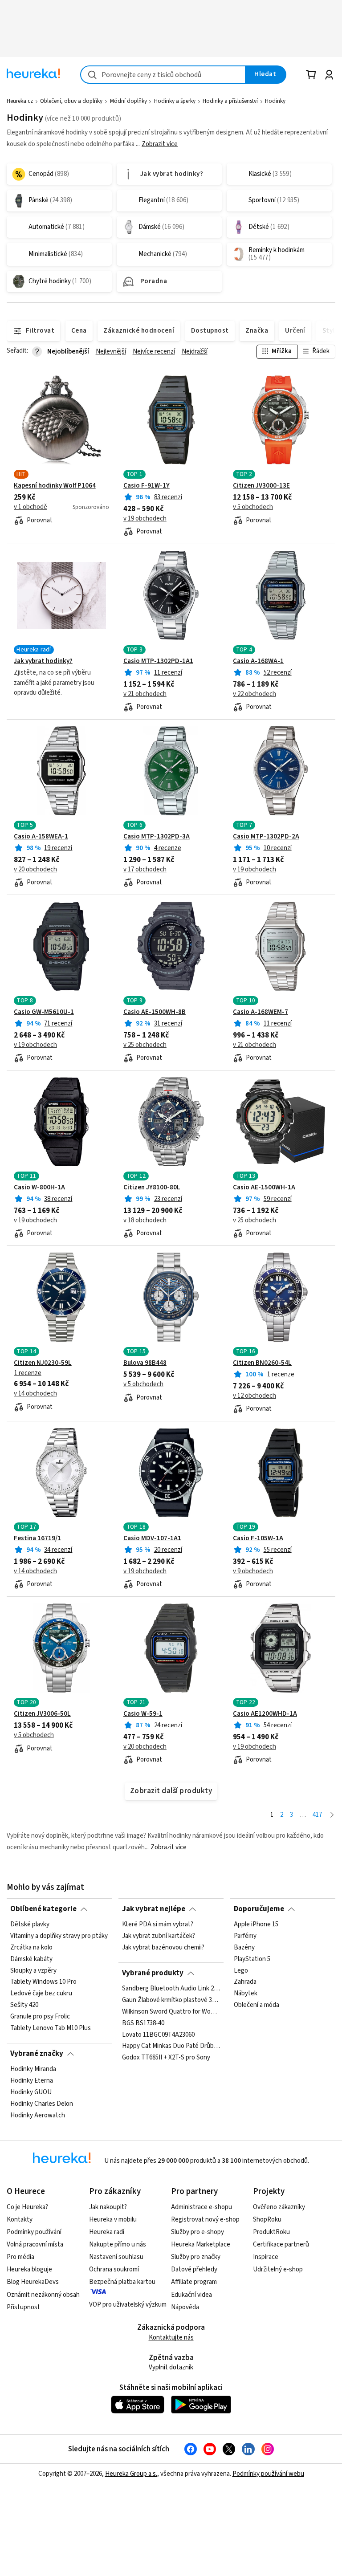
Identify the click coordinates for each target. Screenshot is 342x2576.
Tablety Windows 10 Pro (43, 1982)
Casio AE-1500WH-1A (264, 1188)
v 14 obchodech (35, 1394)
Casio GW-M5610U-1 (44, 1012)
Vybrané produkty (153, 1973)
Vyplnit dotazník (171, 2367)
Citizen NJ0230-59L (43, 1363)
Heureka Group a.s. (131, 2474)
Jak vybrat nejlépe (154, 1909)
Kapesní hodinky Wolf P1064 (55, 486)
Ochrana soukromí (114, 2269)
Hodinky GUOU (31, 2092)
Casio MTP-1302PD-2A (266, 837)
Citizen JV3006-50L (42, 1714)
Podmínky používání (34, 2232)
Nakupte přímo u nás (118, 2244)
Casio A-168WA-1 (258, 661)
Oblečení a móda (256, 2006)
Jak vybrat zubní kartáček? (159, 1936)
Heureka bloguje (29, 2269)
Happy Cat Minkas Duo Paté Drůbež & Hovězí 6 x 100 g (171, 2047)
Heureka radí (107, 2232)
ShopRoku (267, 2220)
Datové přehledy (194, 2269)
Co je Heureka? (27, 2207)
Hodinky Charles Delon (42, 2104)
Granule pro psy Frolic (40, 2017)
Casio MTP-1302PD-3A (157, 837)
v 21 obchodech (145, 694)
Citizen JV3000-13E (261, 486)
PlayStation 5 (252, 1959)
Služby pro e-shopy (197, 2232)
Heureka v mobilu (113, 2220)
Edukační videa (191, 2295)
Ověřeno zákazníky (279, 2207)
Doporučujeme (259, 1909)
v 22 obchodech (254, 694)
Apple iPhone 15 (256, 1925)
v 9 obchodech (253, 1571)
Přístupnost (23, 2307)
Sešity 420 (24, 2006)
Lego (241, 1971)
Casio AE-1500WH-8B (155, 1012)
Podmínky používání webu (268, 2474)
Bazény (244, 1948)
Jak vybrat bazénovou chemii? (163, 1948)
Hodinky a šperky (175, 101)
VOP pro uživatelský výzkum (128, 2305)
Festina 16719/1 (37, 1538)
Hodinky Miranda (33, 2069)
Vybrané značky (37, 2054)
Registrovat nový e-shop (205, 2220)
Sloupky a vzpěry (33, 1971)
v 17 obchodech (145, 870)
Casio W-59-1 (143, 1714)
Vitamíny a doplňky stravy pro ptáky (59, 1936)
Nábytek (246, 1994)
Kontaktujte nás (171, 2338)
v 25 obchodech (145, 1045)
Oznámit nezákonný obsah (43, 2295)
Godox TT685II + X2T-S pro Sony (166, 2058)
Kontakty (20, 2220)
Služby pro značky (196, 2257)
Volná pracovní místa (35, 2244)
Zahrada (245, 1982)
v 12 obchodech (254, 1396)
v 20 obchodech (35, 870)
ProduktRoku (271, 2232)
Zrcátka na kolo (31, 1948)
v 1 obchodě (31, 507)
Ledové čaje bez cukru (41, 1994)
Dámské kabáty (31, 1959)
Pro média (20, 2257)
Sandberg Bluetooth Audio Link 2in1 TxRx (171, 1989)
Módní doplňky (128, 101)
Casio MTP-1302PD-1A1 (158, 661)
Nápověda (185, 2307)
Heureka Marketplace (201, 2244)
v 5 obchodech (253, 507)
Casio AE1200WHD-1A (265, 1714)
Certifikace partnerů (281, 2244)
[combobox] (163, 75)
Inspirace (266, 2257)
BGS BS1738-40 (143, 2023)
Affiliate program (194, 2282)
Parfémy (245, 1936)
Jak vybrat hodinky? (43, 661)
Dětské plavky (30, 1925)
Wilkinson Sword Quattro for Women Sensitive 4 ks (171, 2012)
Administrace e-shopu (202, 2207)
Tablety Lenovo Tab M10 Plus (51, 2028)
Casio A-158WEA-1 (41, 837)
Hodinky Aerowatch (38, 2116)
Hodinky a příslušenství (230, 101)
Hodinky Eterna (32, 2081)
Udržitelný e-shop (278, 2269)
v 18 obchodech (145, 1221)
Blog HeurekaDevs (33, 2282)
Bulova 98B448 (145, 1363)
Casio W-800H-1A (39, 1188)
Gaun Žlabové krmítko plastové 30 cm (171, 2000)
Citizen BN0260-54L (262, 1363)
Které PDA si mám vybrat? (158, 1925)
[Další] (332, 1815)
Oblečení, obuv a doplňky (71, 101)
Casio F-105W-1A (258, 1538)
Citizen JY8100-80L (152, 1188)
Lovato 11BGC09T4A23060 (158, 2035)
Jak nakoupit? (108, 2207)
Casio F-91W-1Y (147, 486)
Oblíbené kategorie (43, 1909)
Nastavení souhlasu (116, 2257)
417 (317, 1815)
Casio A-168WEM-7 (261, 1012)
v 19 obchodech (145, 519)
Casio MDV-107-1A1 (152, 1538)
